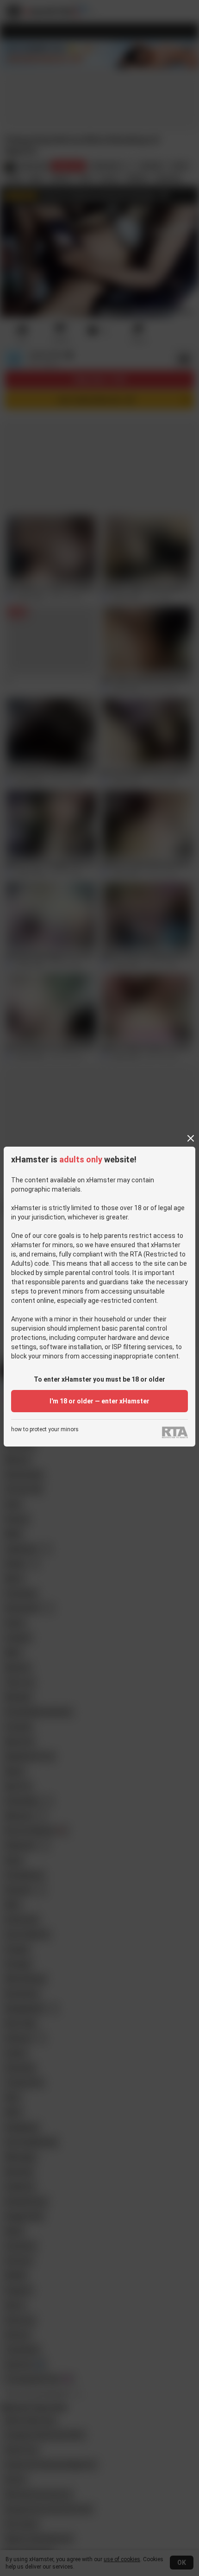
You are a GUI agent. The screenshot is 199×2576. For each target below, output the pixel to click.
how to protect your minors (45, 1430)
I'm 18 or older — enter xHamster (99, 1401)
